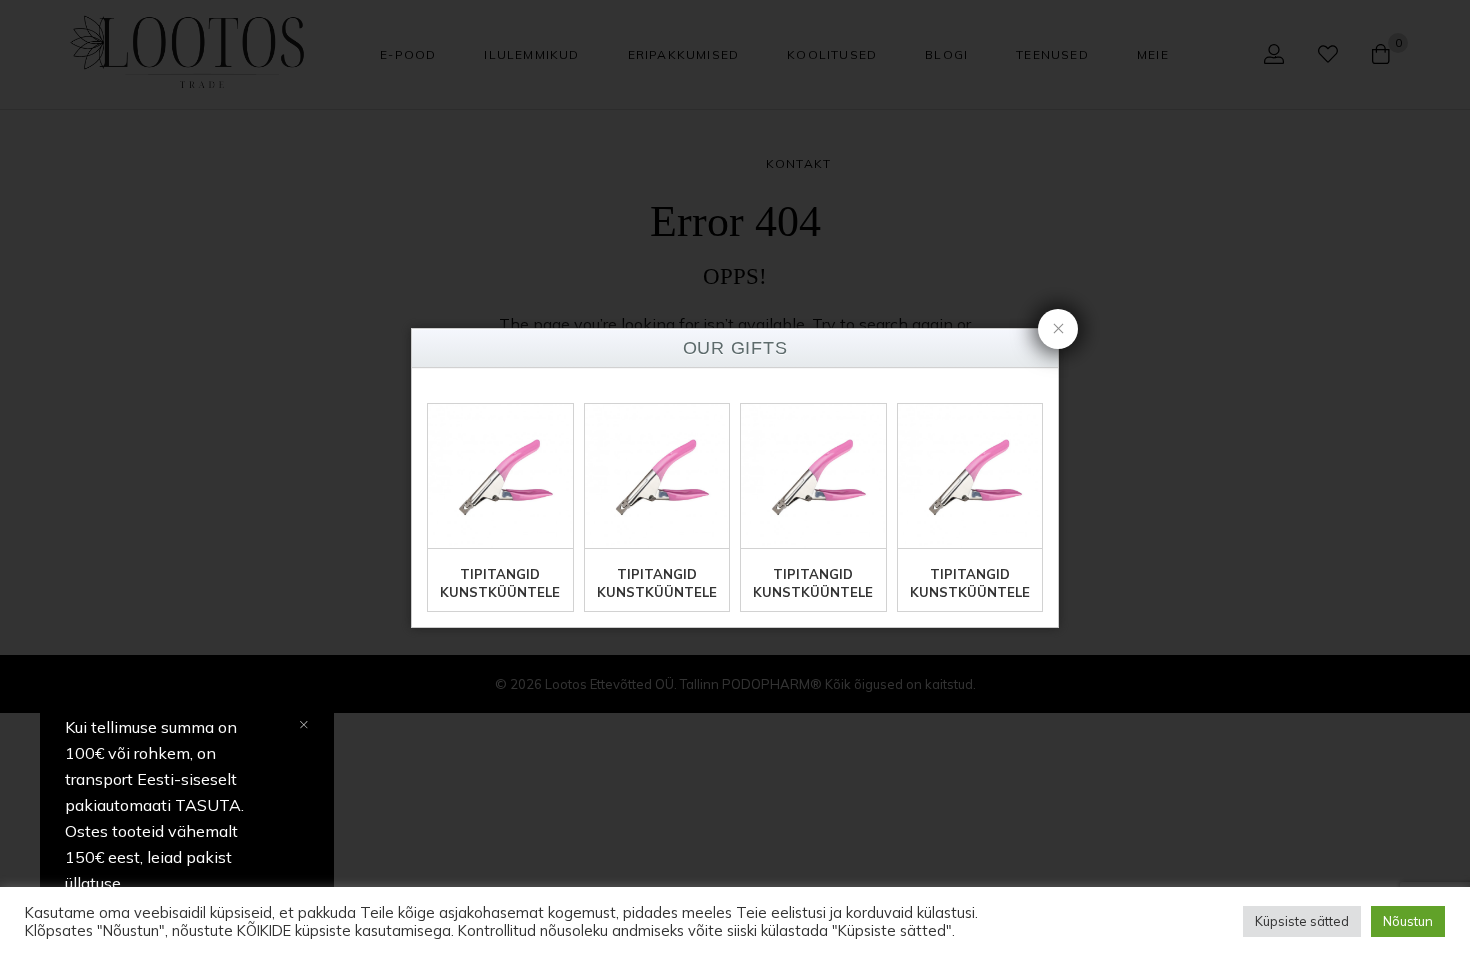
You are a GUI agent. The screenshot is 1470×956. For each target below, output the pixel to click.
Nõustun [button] (1408, 921)
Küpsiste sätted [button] (1302, 921)
